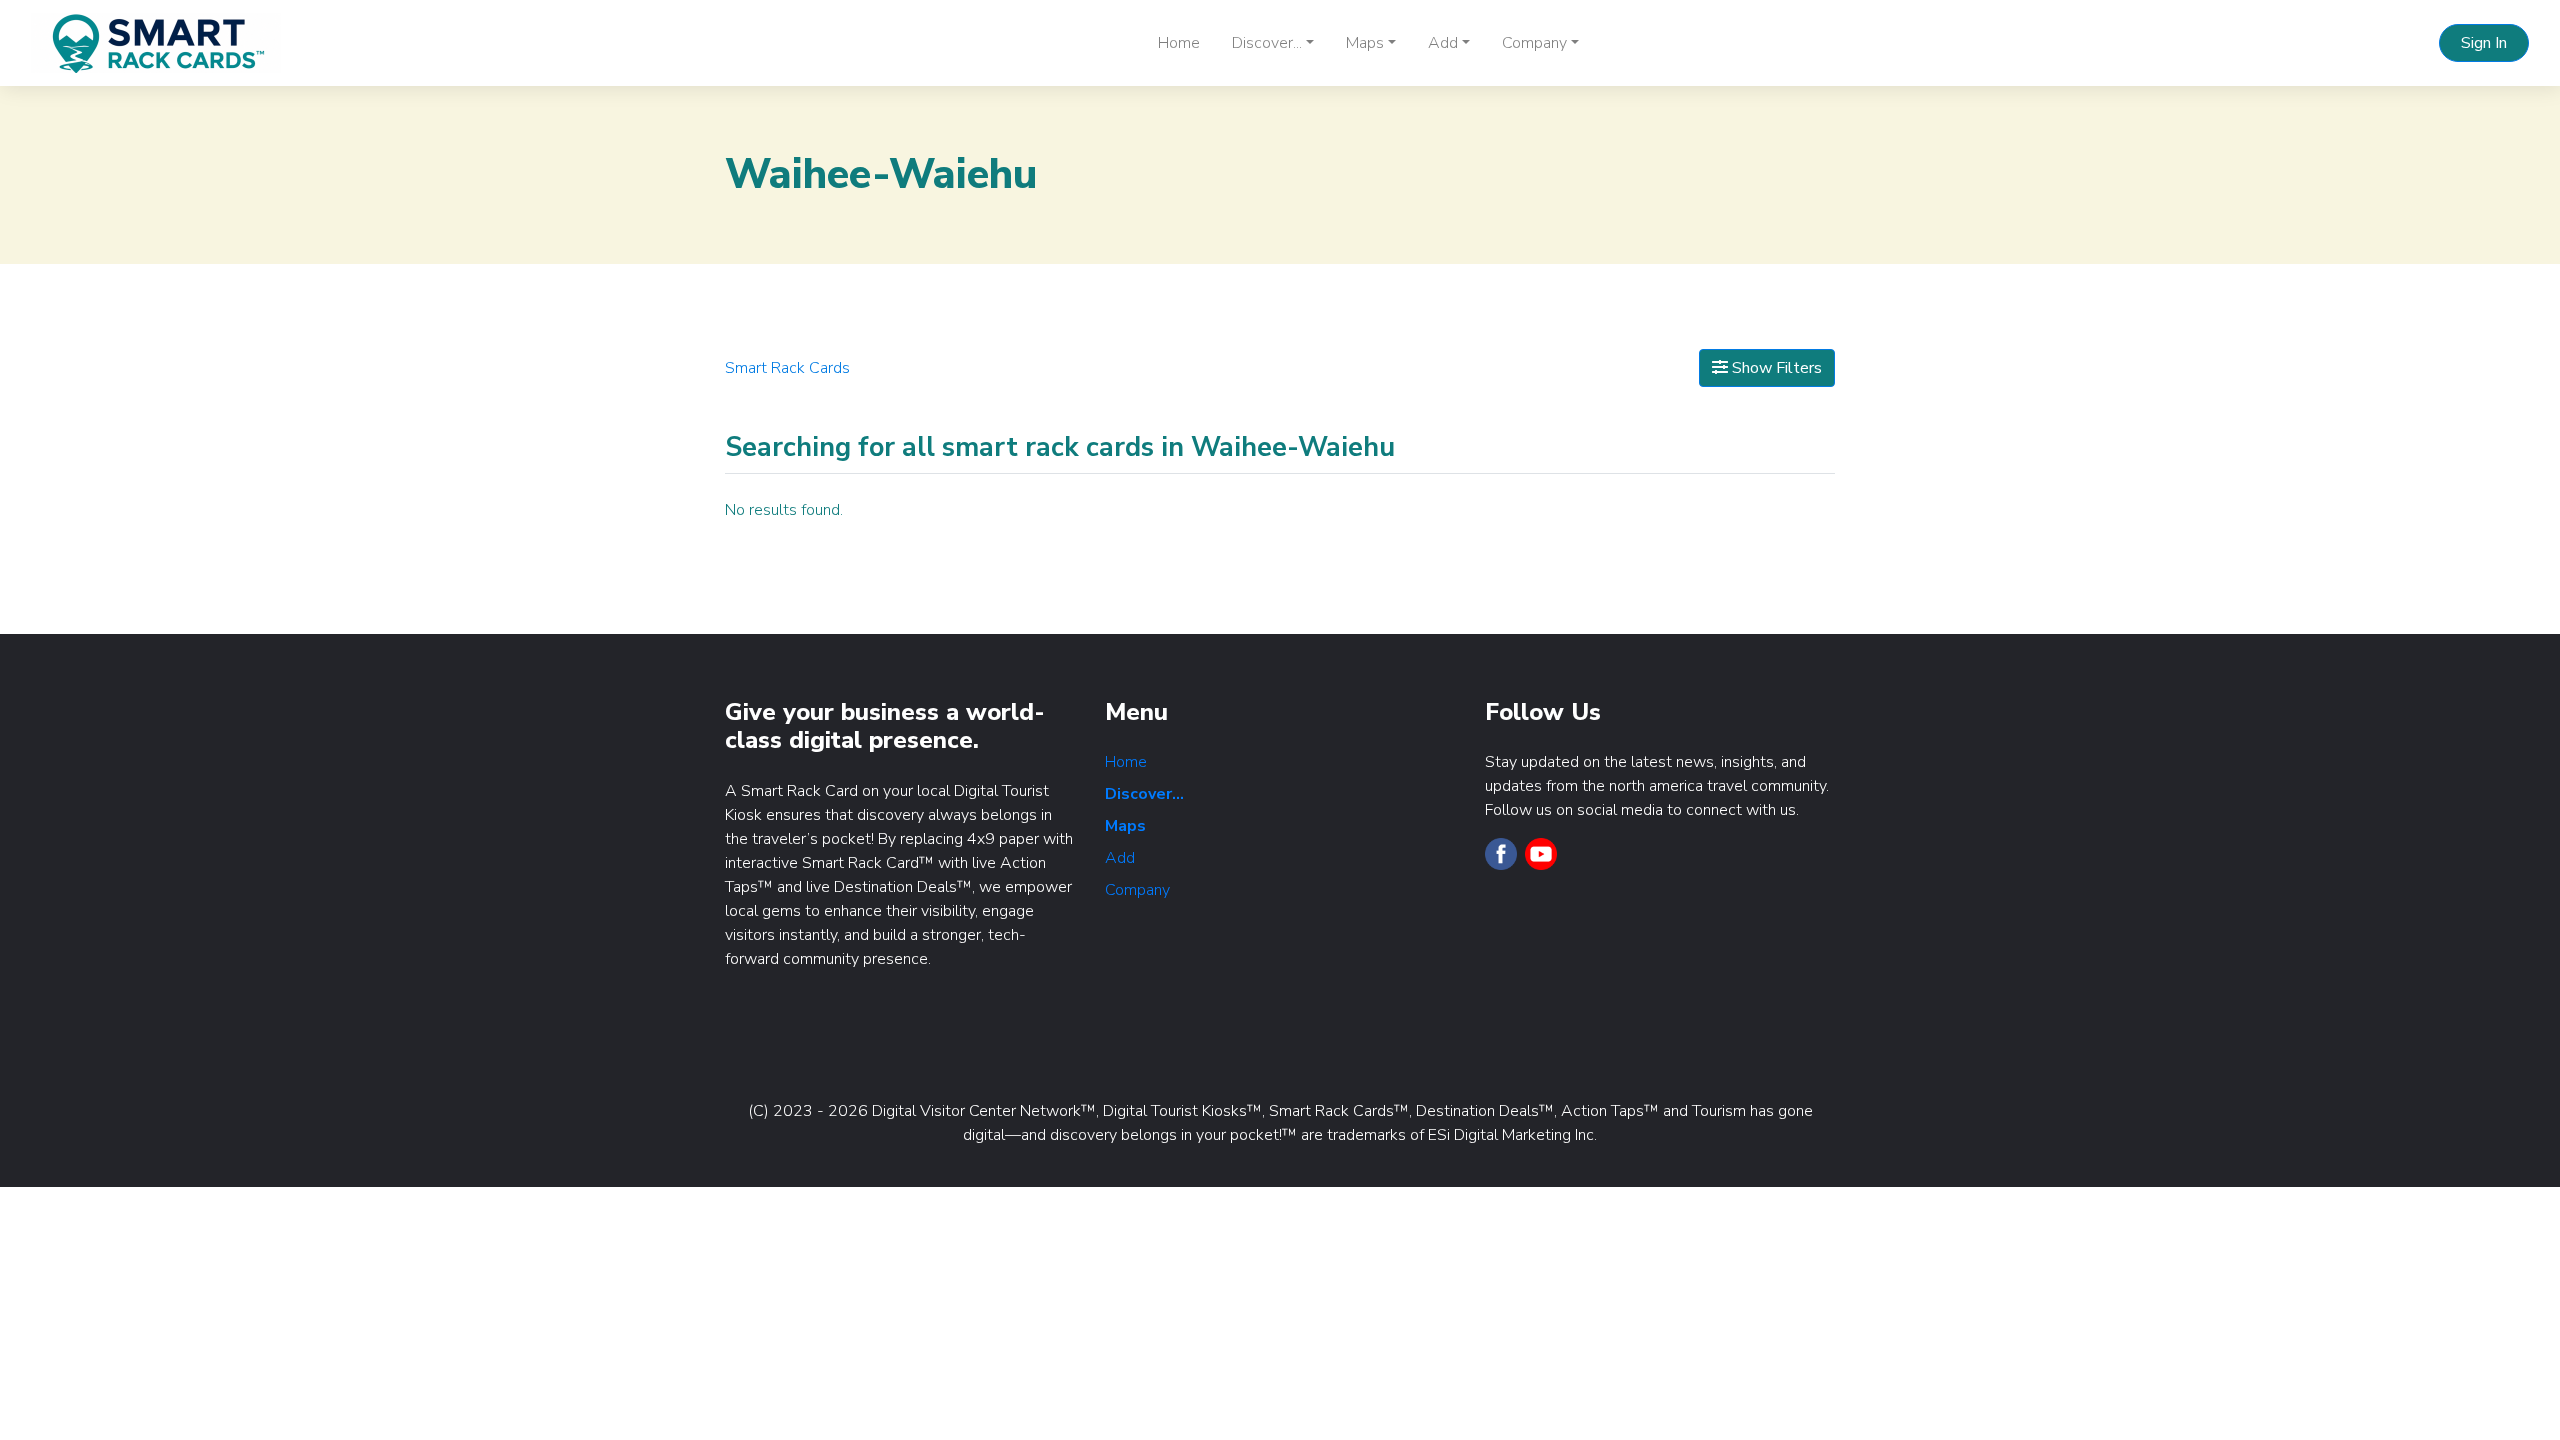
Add (1120, 858)
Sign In (2484, 43)
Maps (1125, 826)
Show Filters (1775, 368)
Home (1179, 43)
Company (1137, 890)
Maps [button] (1365, 43)
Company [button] (1534, 43)
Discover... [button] (1267, 43)
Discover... (1144, 794)
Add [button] (1443, 43)
